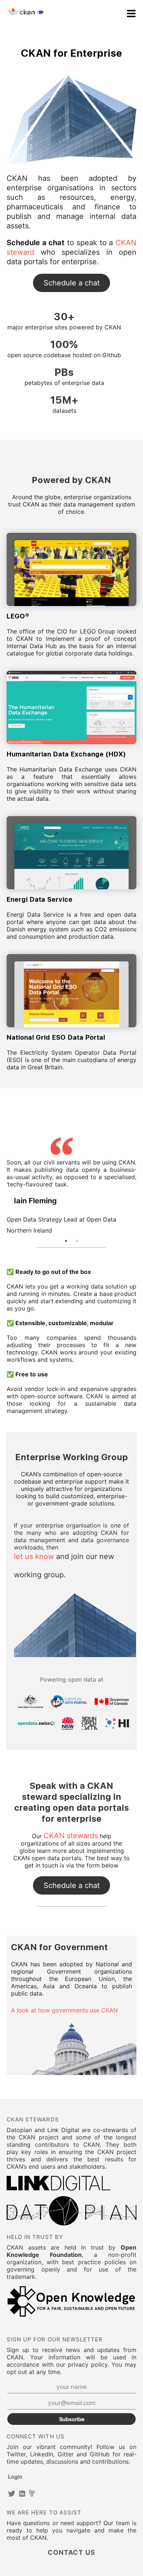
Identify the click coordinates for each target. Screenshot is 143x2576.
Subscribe (72, 2419)
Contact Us (71, 283)
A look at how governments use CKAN (64, 2010)
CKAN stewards (71, 1836)
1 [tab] (66, 1241)
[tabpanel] (71, 1186)
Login (15, 2476)
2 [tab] (77, 1241)
